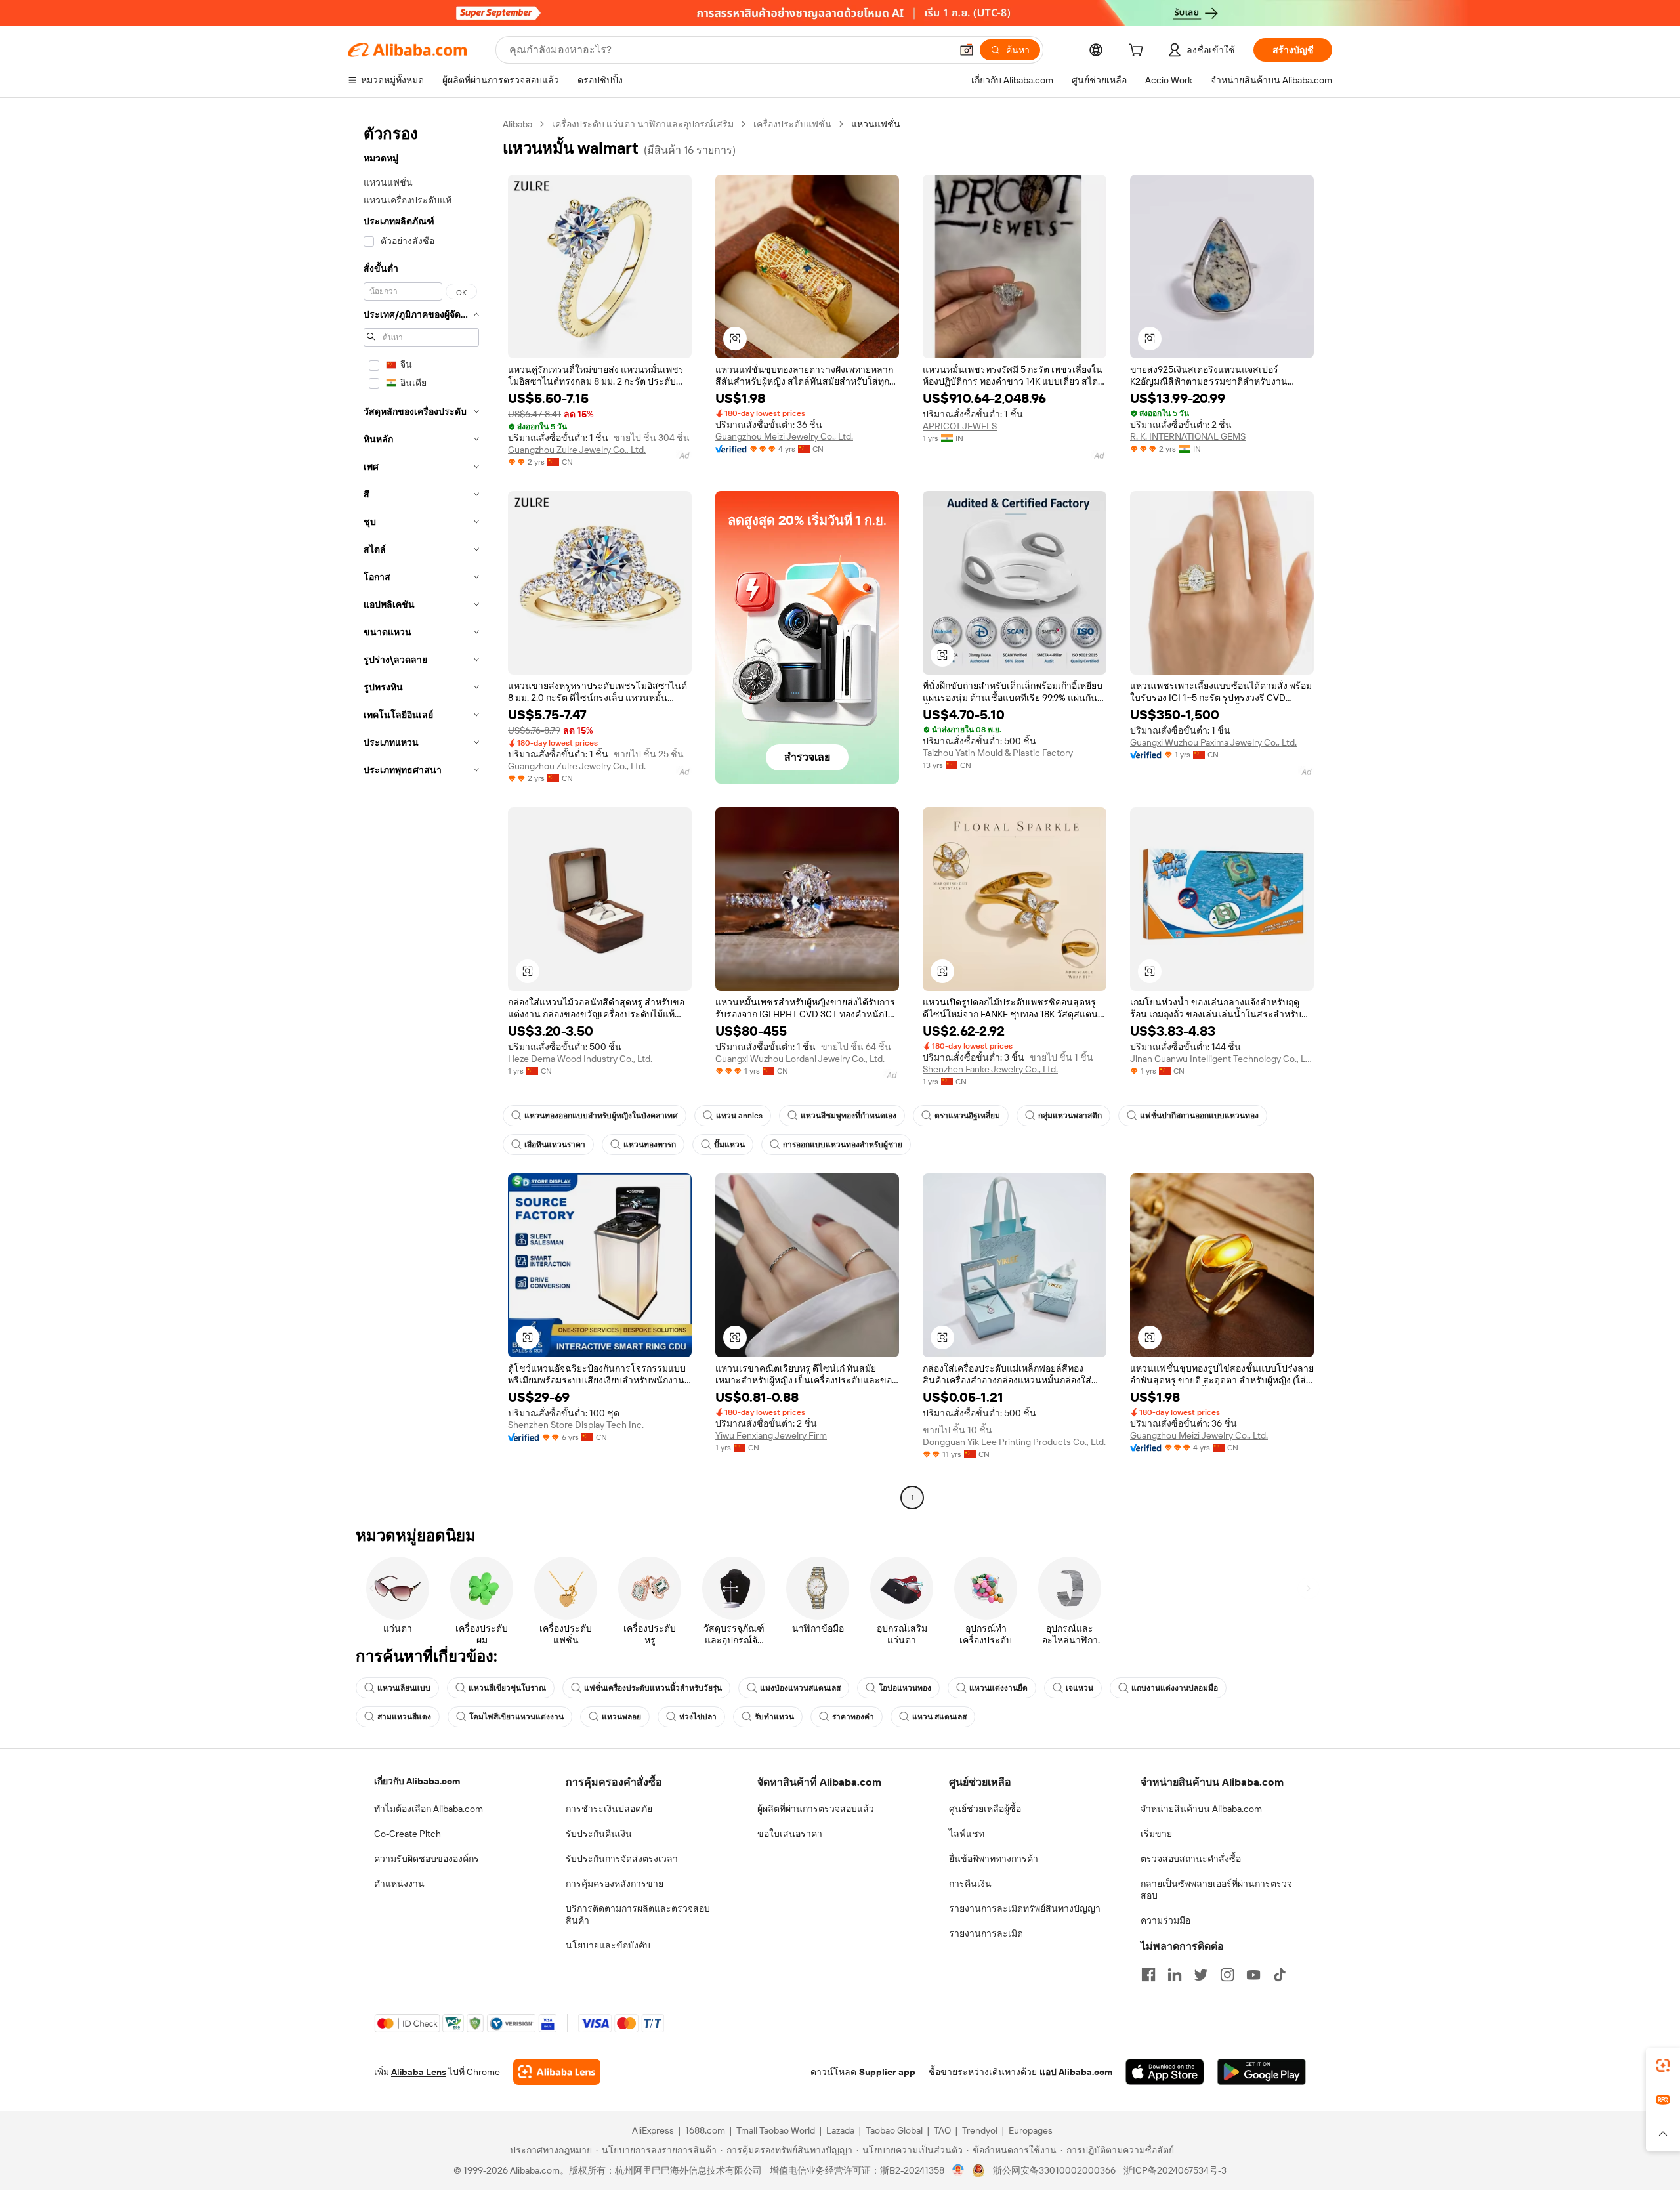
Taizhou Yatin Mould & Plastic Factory (998, 753)
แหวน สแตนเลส (939, 1717)
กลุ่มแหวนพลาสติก (1070, 1116)
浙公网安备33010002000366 (1054, 2170)
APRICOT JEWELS (960, 426)
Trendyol (980, 2130)
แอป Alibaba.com (1076, 2072)
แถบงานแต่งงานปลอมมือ (1175, 1688)
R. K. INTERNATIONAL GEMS (1188, 436)
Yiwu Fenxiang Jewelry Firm (771, 1435)
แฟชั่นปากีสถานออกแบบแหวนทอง (1199, 1116)
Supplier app (887, 2072)
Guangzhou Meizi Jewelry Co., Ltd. (784, 436)
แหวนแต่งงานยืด (998, 1688)
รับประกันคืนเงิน (599, 1834)
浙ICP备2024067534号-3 (1175, 2170)
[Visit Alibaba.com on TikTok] (1280, 1975)
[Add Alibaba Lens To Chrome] (557, 2072)
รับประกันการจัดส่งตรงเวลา (622, 1859)
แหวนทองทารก (650, 1145)
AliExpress (653, 2130)
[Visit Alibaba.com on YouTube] (1253, 1975)
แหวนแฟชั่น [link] (876, 124)
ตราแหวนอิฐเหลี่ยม (967, 1116)
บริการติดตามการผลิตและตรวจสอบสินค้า (638, 1914)
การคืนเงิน (970, 1884)
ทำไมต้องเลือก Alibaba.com (429, 1809)
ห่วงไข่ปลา (698, 1717)
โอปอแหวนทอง (905, 1688)
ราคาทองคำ (853, 1717)
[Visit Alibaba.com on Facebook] (1148, 1975)
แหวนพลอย (621, 1717)
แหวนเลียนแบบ (404, 1688)
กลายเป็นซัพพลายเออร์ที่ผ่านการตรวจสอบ (1216, 1889)
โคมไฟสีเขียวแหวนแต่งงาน (516, 1717)
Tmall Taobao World (776, 2130)
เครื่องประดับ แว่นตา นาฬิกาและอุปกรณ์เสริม (643, 124)
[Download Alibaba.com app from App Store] (1165, 2072)
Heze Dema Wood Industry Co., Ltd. (580, 1059)
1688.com (705, 2130)
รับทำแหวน (774, 1717)
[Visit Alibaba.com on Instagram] (1227, 1975)
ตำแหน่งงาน (399, 1884)
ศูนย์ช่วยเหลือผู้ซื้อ (985, 1809)
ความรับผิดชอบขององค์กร (427, 1859)
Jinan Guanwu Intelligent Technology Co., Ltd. (1222, 1059)
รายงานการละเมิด (986, 1933)
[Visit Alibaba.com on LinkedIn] (1175, 1975)
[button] (967, 50)
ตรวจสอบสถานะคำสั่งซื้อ (1191, 1859)
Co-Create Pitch (408, 1834)
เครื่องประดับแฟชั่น (792, 124)
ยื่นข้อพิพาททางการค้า (994, 1859)
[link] (1663, 2065)
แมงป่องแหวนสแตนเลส (800, 1688)
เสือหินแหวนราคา (555, 1145)
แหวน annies (739, 1116)
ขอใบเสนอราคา (790, 1834)
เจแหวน (1080, 1688)
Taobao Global (894, 2130)
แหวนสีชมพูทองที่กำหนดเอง (849, 1116)
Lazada (840, 2130)
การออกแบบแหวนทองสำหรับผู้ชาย (843, 1145)
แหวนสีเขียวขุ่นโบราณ (507, 1688)
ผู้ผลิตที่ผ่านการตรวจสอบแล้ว (816, 1809)
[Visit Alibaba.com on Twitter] (1201, 1975)
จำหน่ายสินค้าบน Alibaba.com (1201, 1809)
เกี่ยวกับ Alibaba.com (417, 1781)
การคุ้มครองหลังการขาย (615, 1884)
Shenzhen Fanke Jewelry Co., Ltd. (990, 1069)
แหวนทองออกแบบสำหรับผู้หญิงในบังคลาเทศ (601, 1116)
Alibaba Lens (419, 2072)
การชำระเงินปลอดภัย (609, 1809)
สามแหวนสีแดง (404, 1717)
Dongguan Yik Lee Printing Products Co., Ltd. (1014, 1442)
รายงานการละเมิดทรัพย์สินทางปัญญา (1025, 1908)
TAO (942, 2130)
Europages (1031, 2130)
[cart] (1139, 52)
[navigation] (421, 812)
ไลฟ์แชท (967, 1834)
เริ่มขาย (1156, 1834)
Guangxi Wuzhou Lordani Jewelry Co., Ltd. (800, 1059)
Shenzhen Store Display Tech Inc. (576, 1425)
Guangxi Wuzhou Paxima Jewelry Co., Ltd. (1213, 742)
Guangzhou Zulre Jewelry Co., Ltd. (577, 450)
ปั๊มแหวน (729, 1145)
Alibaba (517, 124)
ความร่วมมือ (1165, 1920)
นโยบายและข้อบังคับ (608, 1945)
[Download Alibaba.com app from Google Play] (1262, 2072)
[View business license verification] (958, 2170)
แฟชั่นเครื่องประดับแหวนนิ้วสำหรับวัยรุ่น (653, 1688)
